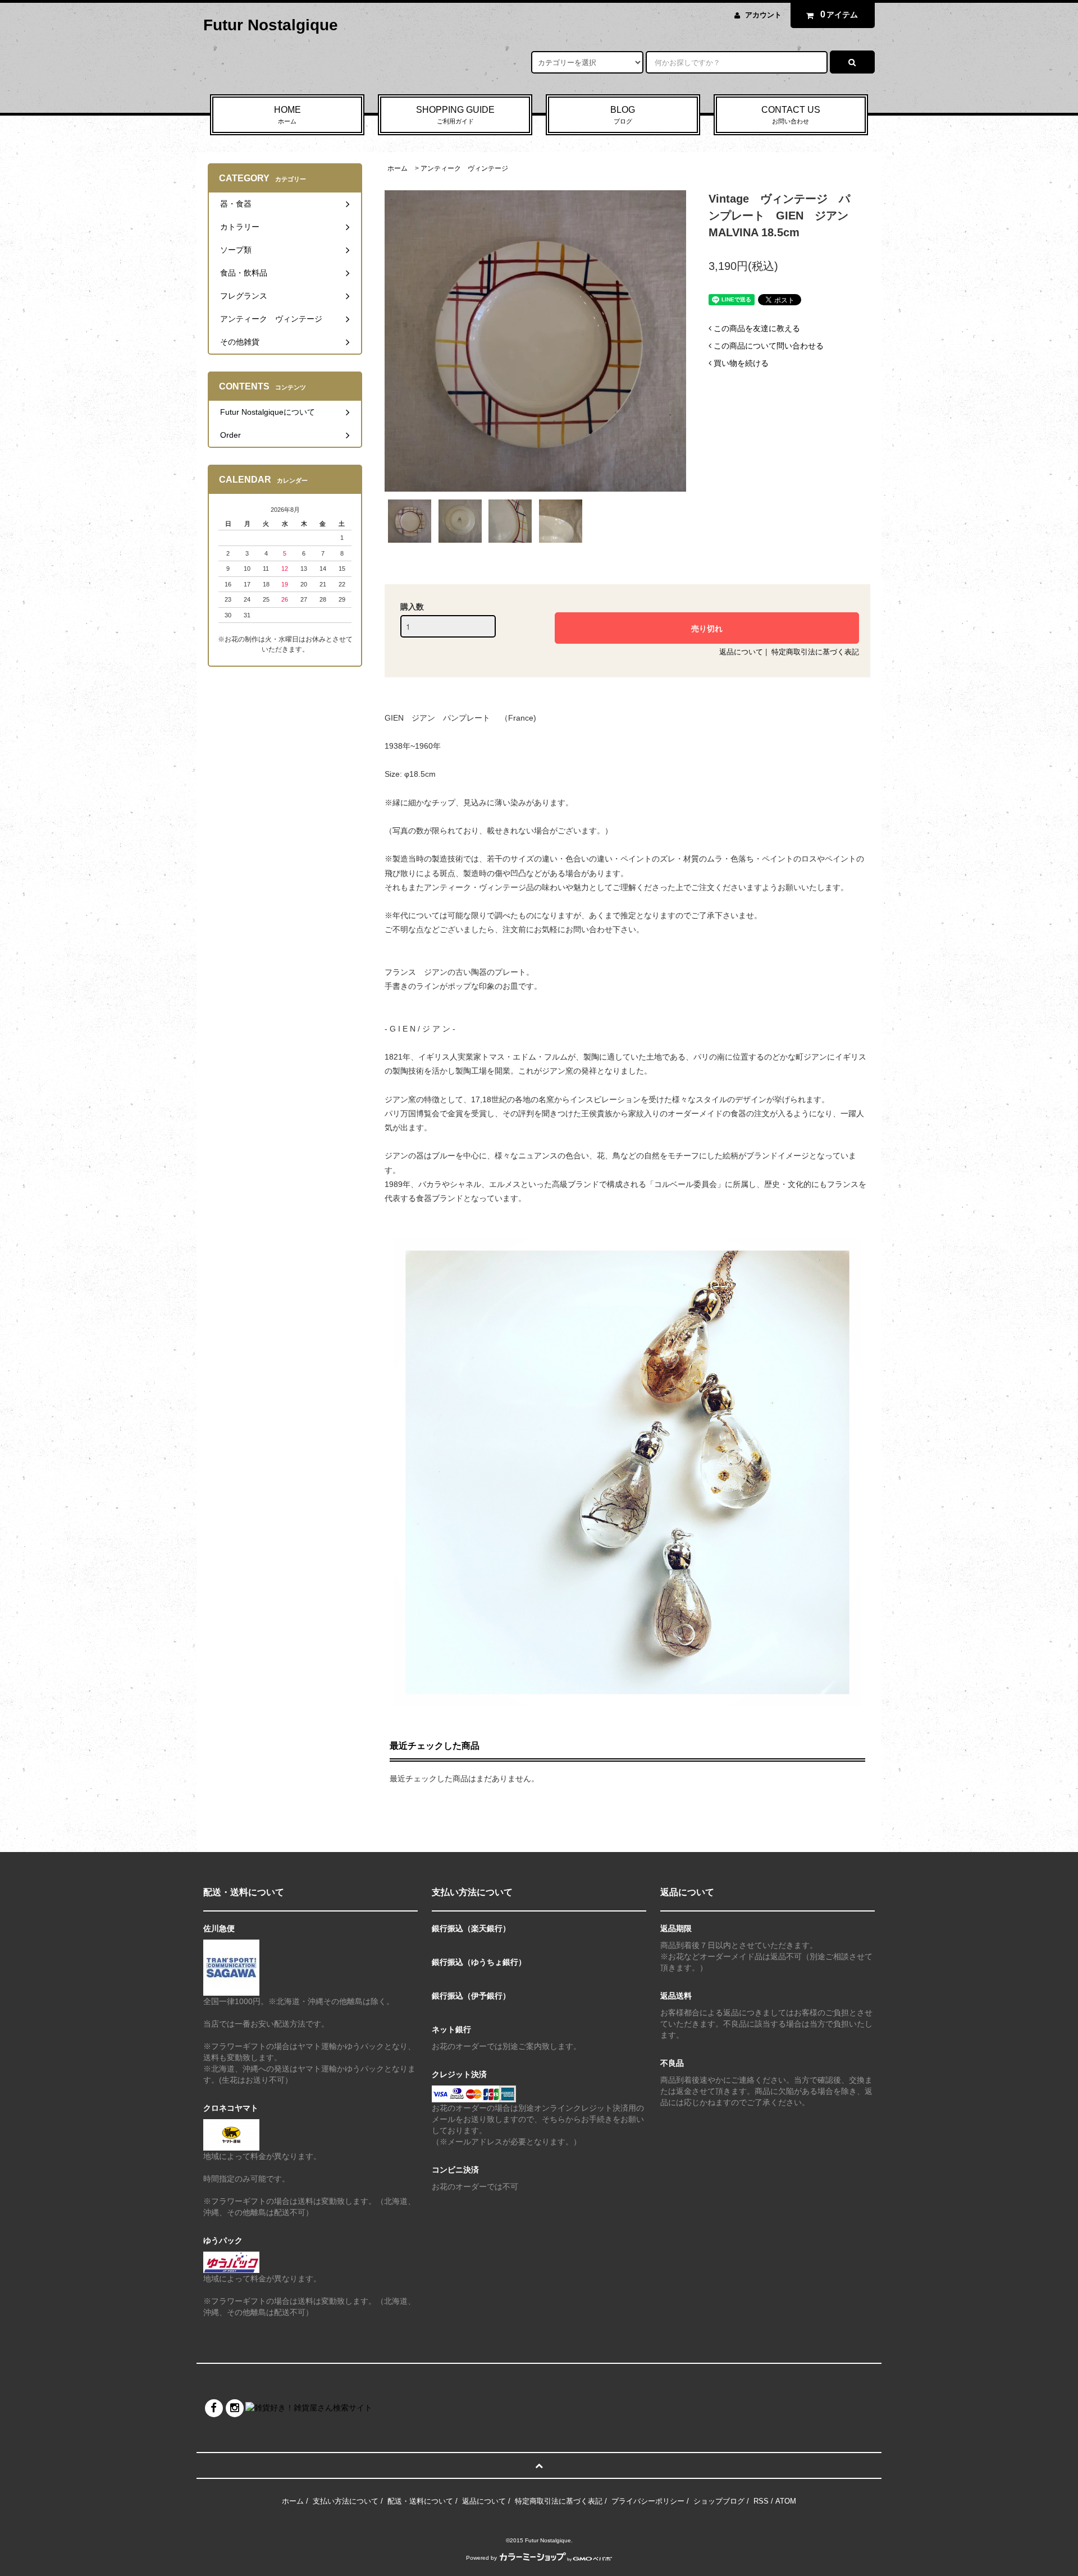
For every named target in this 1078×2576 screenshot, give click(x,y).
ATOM (786, 2501)
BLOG (623, 115)
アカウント (763, 15)
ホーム (398, 168)
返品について (741, 652)
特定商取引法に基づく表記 (815, 652)
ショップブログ (719, 2501)
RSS (761, 2501)
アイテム (839, 14)
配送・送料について (420, 2501)
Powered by (481, 2558)
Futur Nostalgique (271, 25)
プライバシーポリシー (648, 2501)
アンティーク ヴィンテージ (464, 168)
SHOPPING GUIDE (455, 115)
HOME (287, 115)
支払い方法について (346, 2501)
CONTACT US (791, 115)
